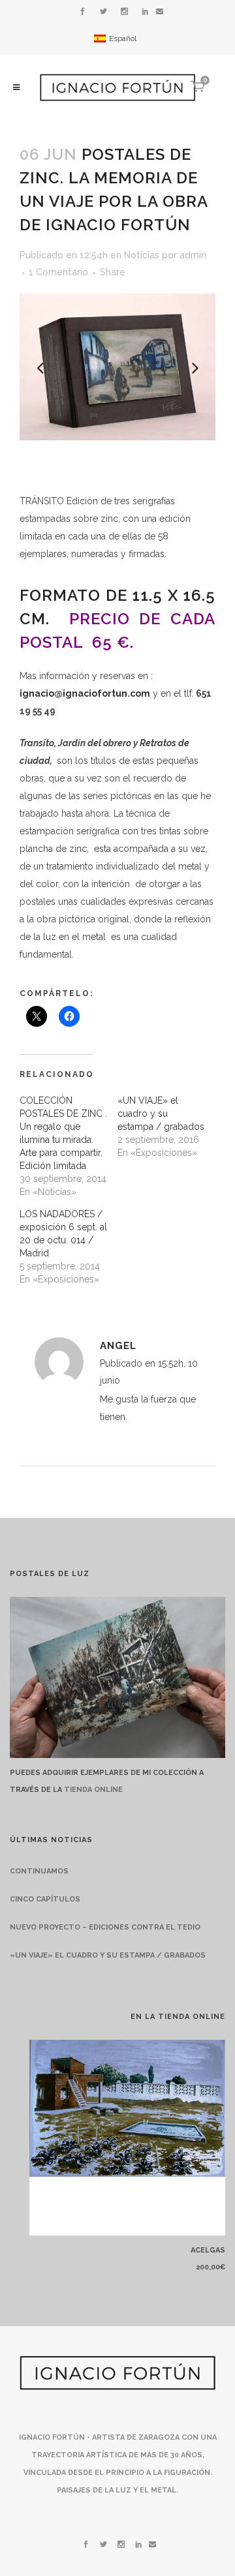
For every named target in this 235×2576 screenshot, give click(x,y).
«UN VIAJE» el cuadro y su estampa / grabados (161, 1114)
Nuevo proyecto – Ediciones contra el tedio (105, 1927)
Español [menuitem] (123, 38)
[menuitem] (115, 38)
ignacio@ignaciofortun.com (85, 693)
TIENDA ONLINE (93, 1790)
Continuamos (39, 1871)
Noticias (142, 255)
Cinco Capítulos (45, 1899)
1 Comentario (58, 272)
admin (193, 255)
